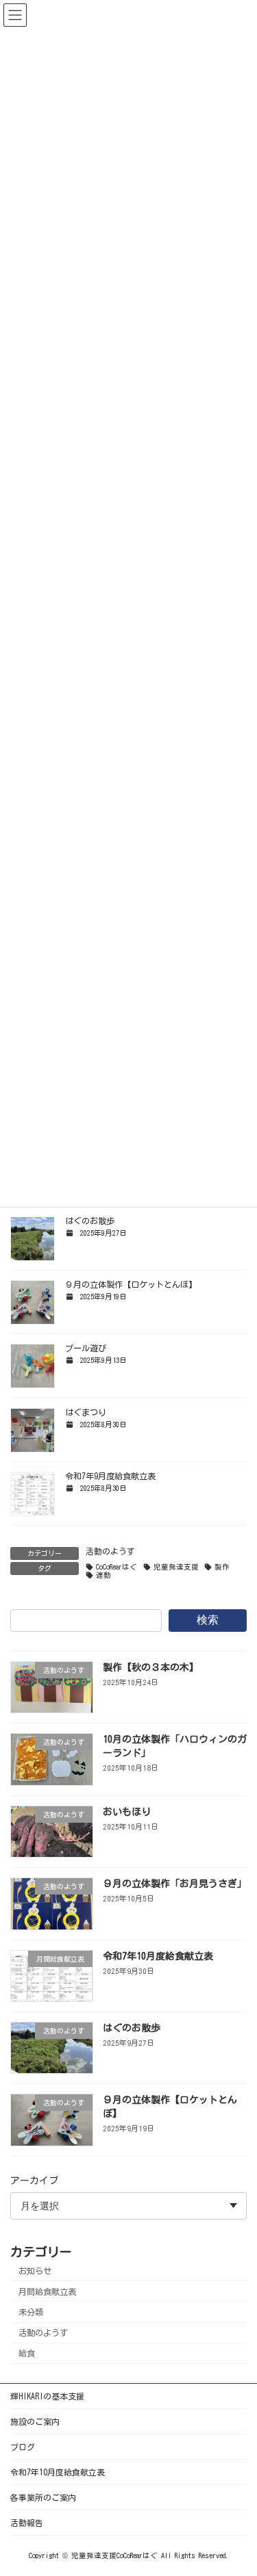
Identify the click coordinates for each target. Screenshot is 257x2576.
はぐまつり (86, 1412)
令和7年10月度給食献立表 (158, 1955)
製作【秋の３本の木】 (151, 1667)
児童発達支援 (176, 1567)
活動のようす (110, 1551)
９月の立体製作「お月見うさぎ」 (175, 1884)
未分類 (31, 2312)
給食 (27, 2353)
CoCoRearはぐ (117, 1567)
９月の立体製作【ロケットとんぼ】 (131, 1284)
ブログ (23, 2447)
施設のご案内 (35, 2421)
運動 (103, 1575)
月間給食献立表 (47, 2291)
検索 (208, 1620)
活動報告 (27, 2523)
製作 (222, 1567)
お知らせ (35, 2270)
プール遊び (86, 1348)
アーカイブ (34, 2180)
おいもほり (127, 1811)
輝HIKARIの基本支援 (47, 2396)
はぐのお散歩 (90, 1221)
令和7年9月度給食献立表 (110, 1476)
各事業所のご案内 (43, 2497)
